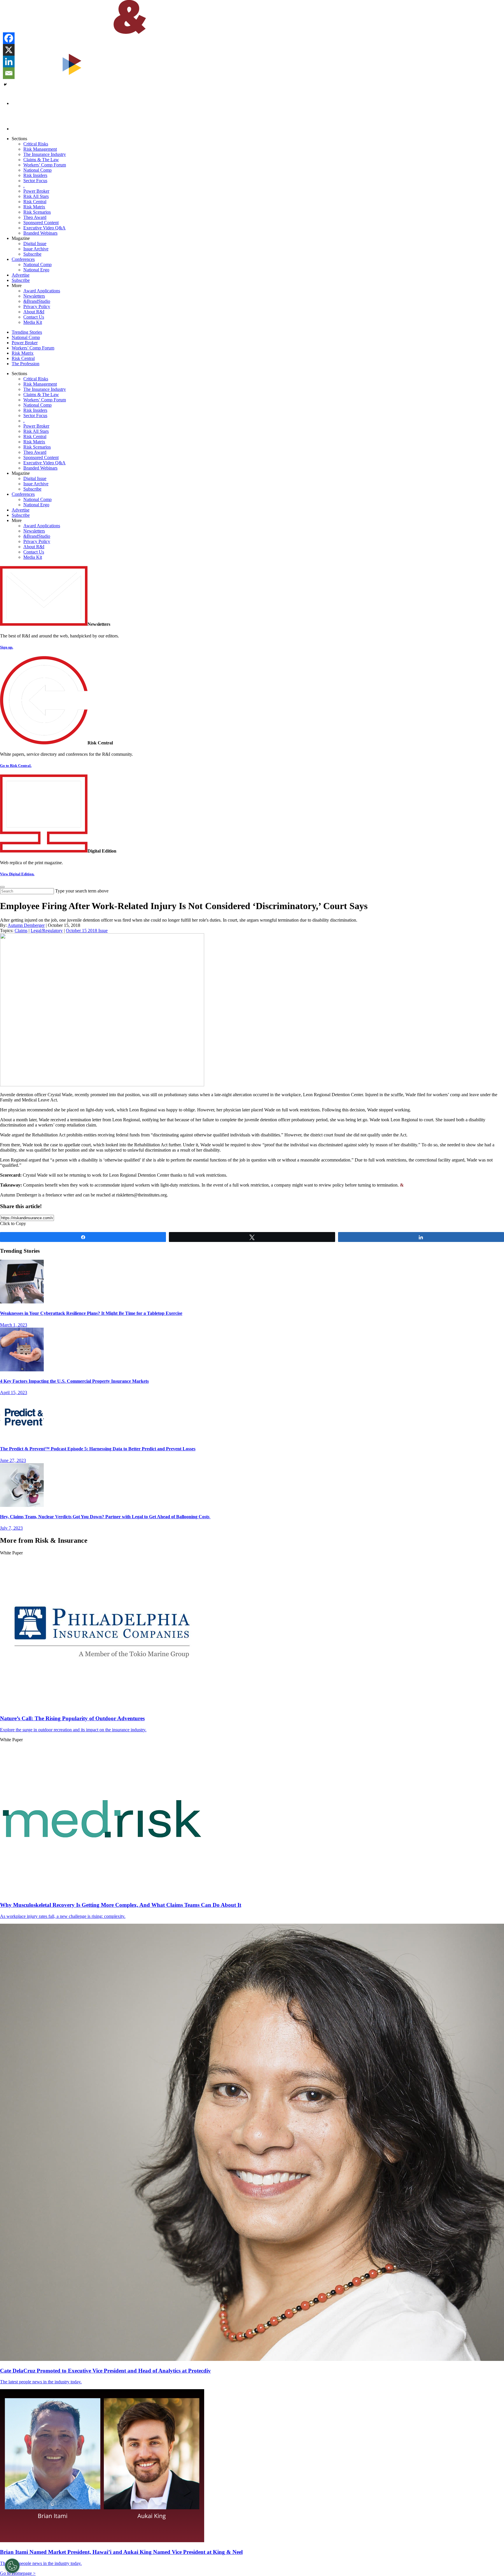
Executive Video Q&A (44, 228)
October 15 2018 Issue (87, 931)
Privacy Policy (37, 306)
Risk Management (40, 149)
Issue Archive (36, 249)
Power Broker (36, 191)
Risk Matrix (34, 207)
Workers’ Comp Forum (45, 165)
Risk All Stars (36, 196)
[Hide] (5, 85)
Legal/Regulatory (47, 931)
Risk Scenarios (37, 212)
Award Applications (42, 291)
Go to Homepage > (18, 2573)
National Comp (37, 170)
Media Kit (33, 322)
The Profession (26, 364)
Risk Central (35, 202)
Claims (21, 931)
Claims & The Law (41, 160)
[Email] (9, 73)
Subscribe (32, 254)
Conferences (23, 259)
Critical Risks (36, 144)
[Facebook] (9, 38)
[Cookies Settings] (12, 2566)
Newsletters (34, 296)
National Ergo (36, 270)
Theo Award (35, 217)
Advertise (21, 275)
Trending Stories (27, 332)
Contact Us (34, 317)
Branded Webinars (40, 233)
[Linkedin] (9, 61)
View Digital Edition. (17, 874)
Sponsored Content (41, 223)
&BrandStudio (37, 301)
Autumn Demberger (26, 925)
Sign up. (7, 647)
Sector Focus (35, 181)
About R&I (34, 312)
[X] (9, 50)
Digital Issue (35, 244)
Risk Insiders (35, 175)
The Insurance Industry (45, 154)
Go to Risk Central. (16, 766)
